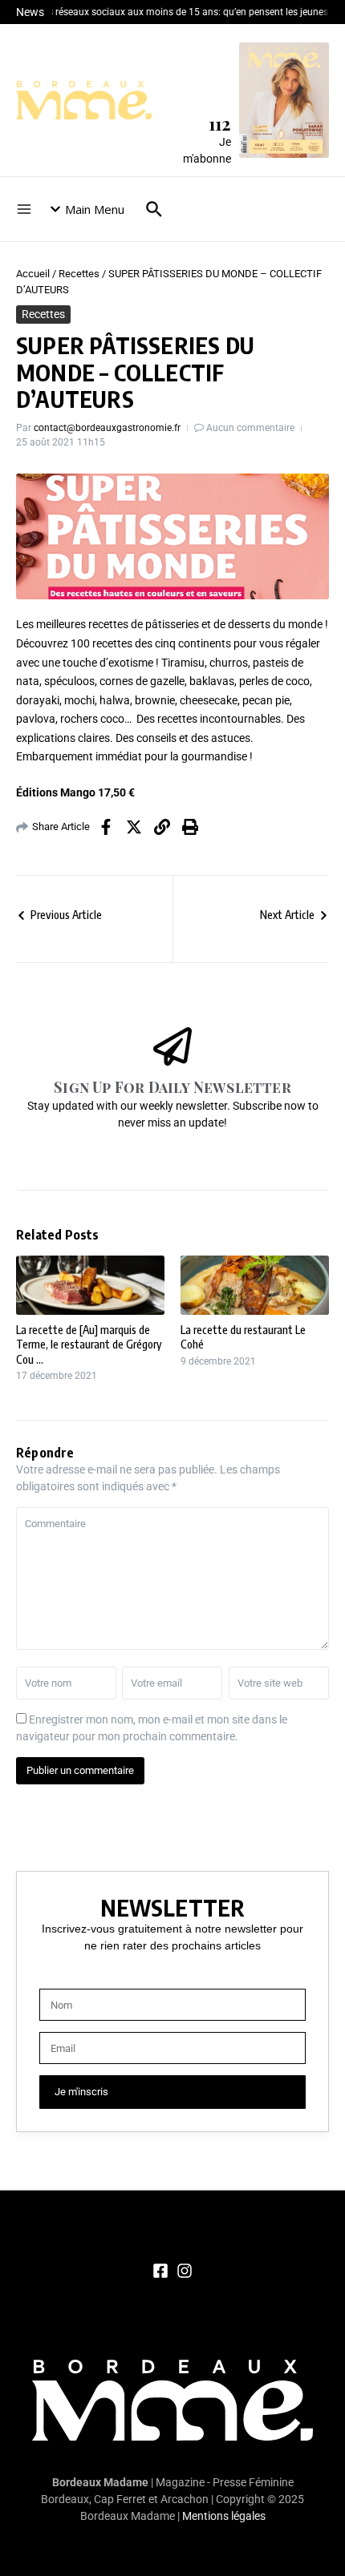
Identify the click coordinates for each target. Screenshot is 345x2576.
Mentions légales (224, 2516)
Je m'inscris (81, 2092)
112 (220, 123)
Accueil (33, 274)
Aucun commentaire (250, 428)
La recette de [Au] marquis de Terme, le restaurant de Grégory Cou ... (89, 1344)
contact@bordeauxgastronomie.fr (107, 428)
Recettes (79, 274)
